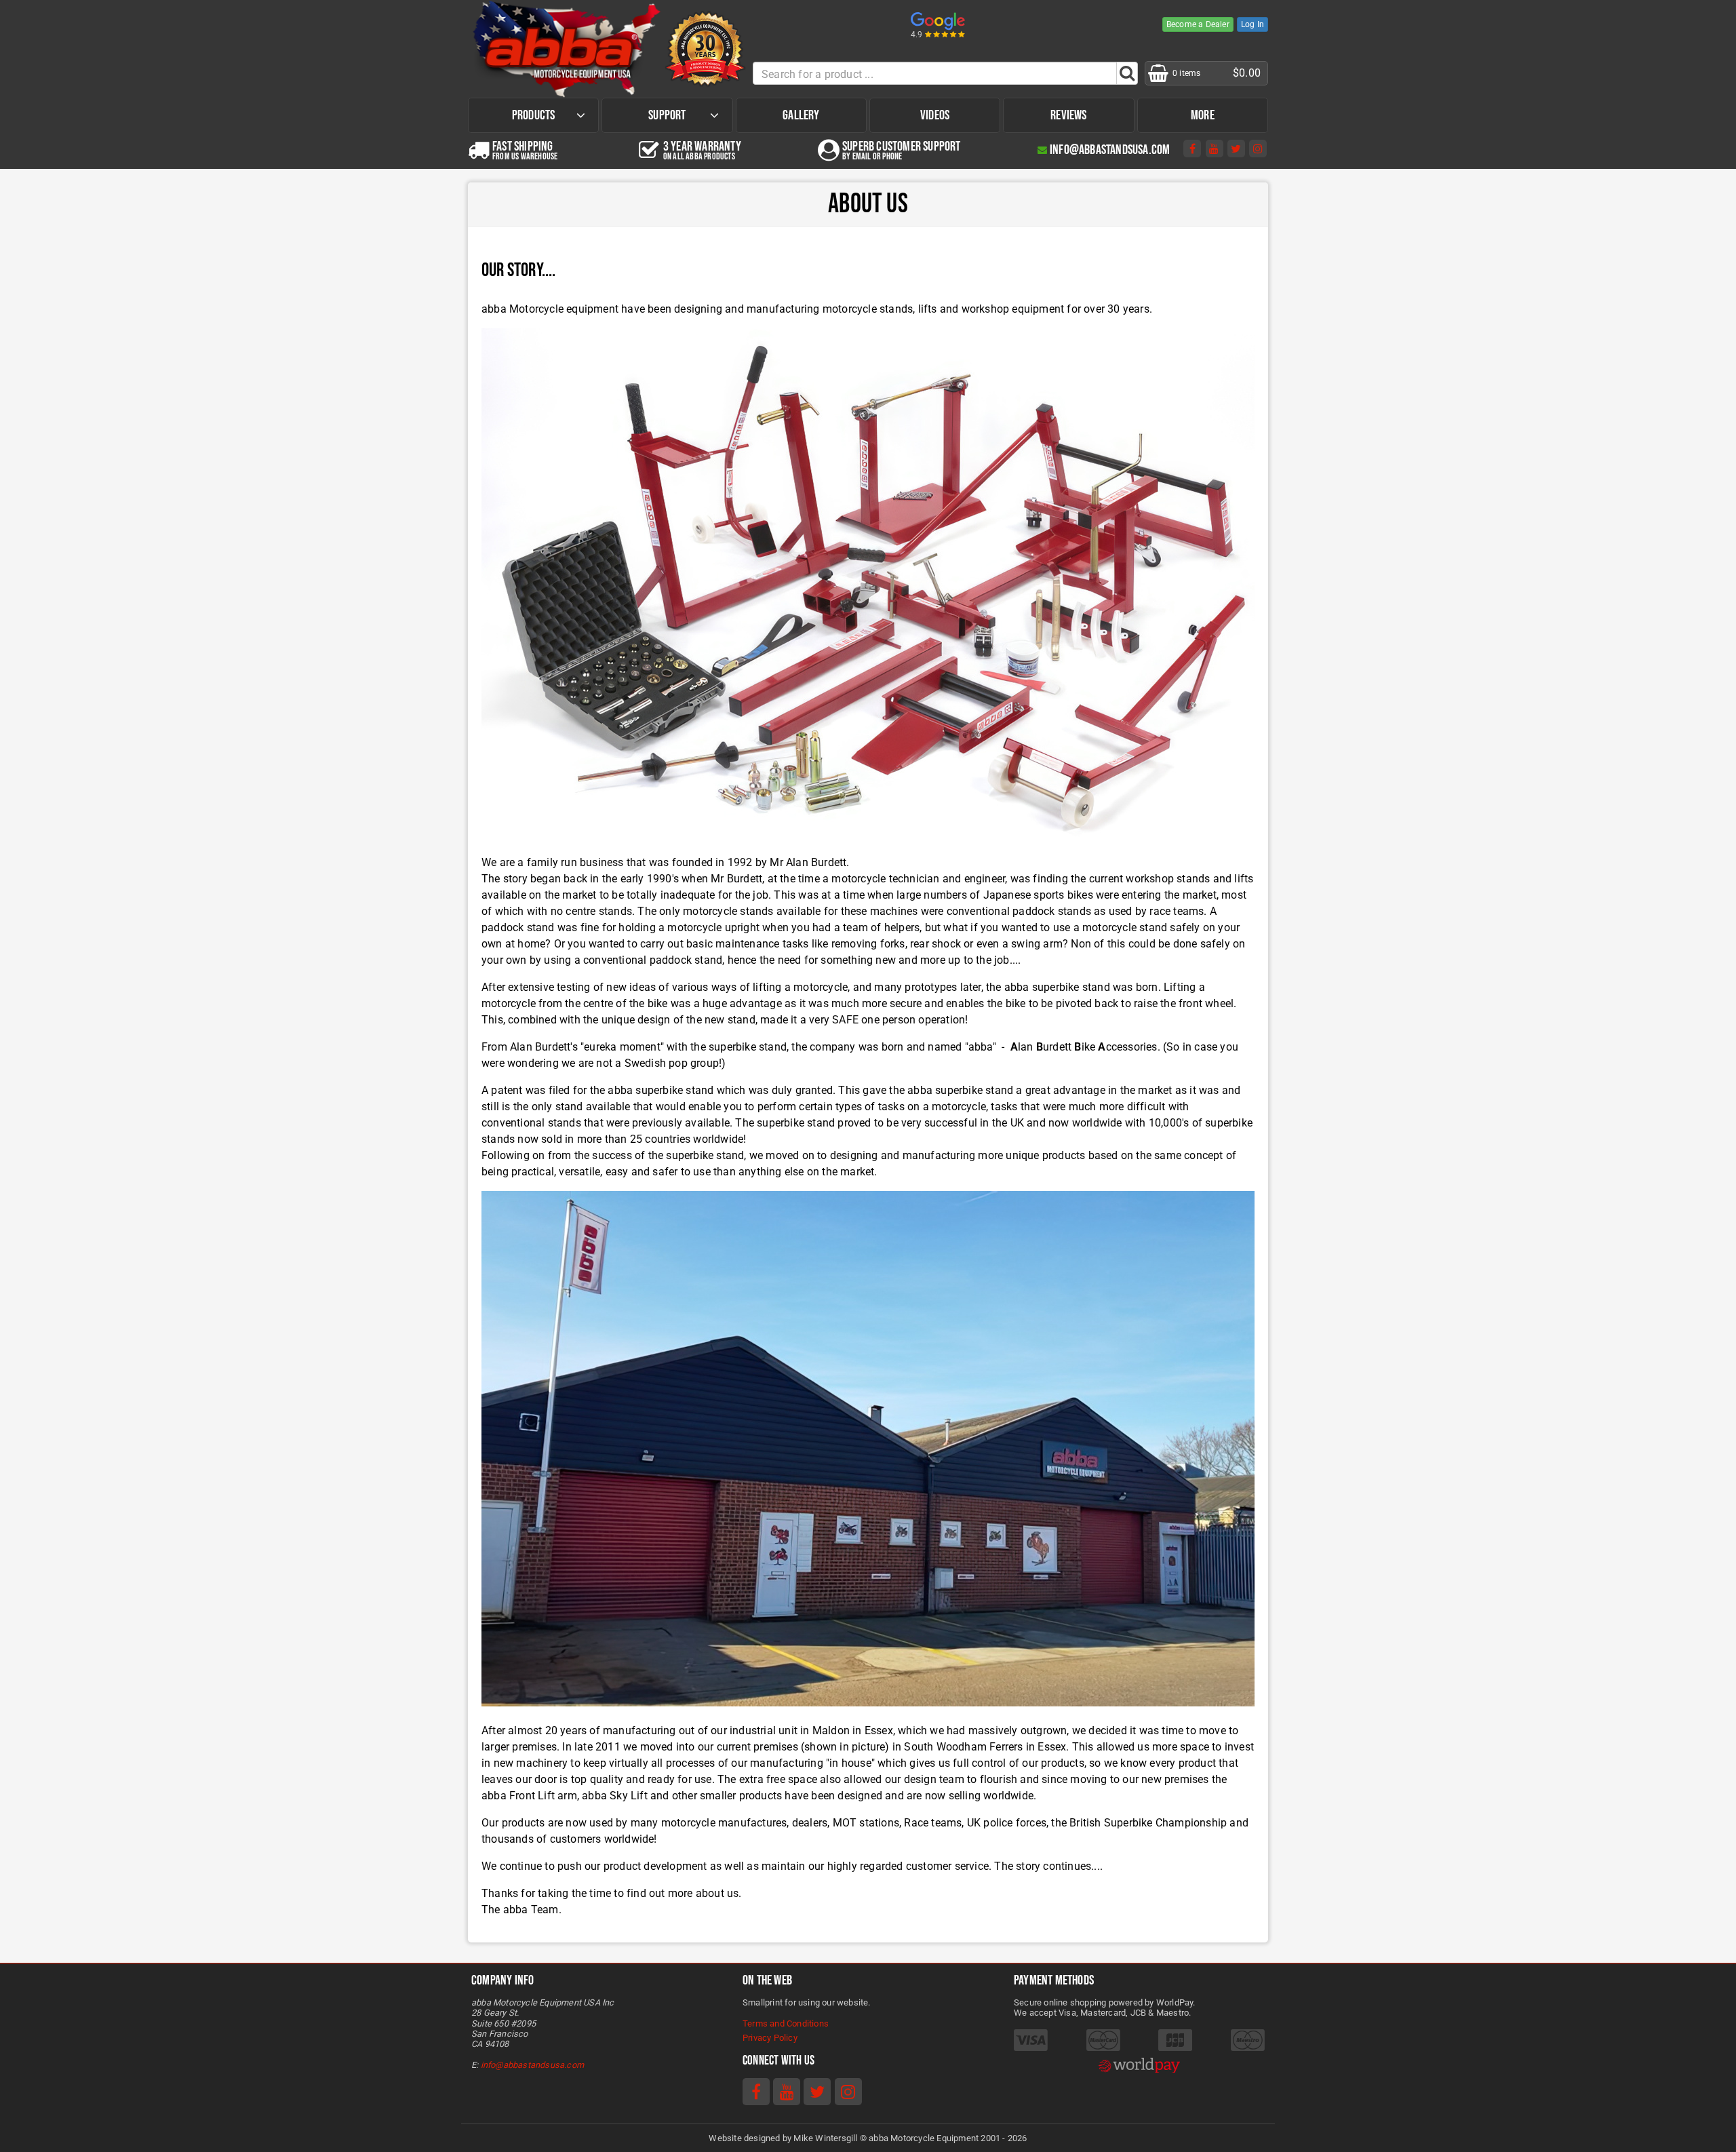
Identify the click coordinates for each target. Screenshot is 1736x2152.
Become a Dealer (1198, 24)
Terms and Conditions (786, 2023)
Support (667, 115)
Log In (1252, 24)
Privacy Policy (770, 2038)
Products (534, 115)
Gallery (801, 115)
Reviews (1068, 115)
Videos (935, 115)
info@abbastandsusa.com (532, 2065)
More (1203, 115)
